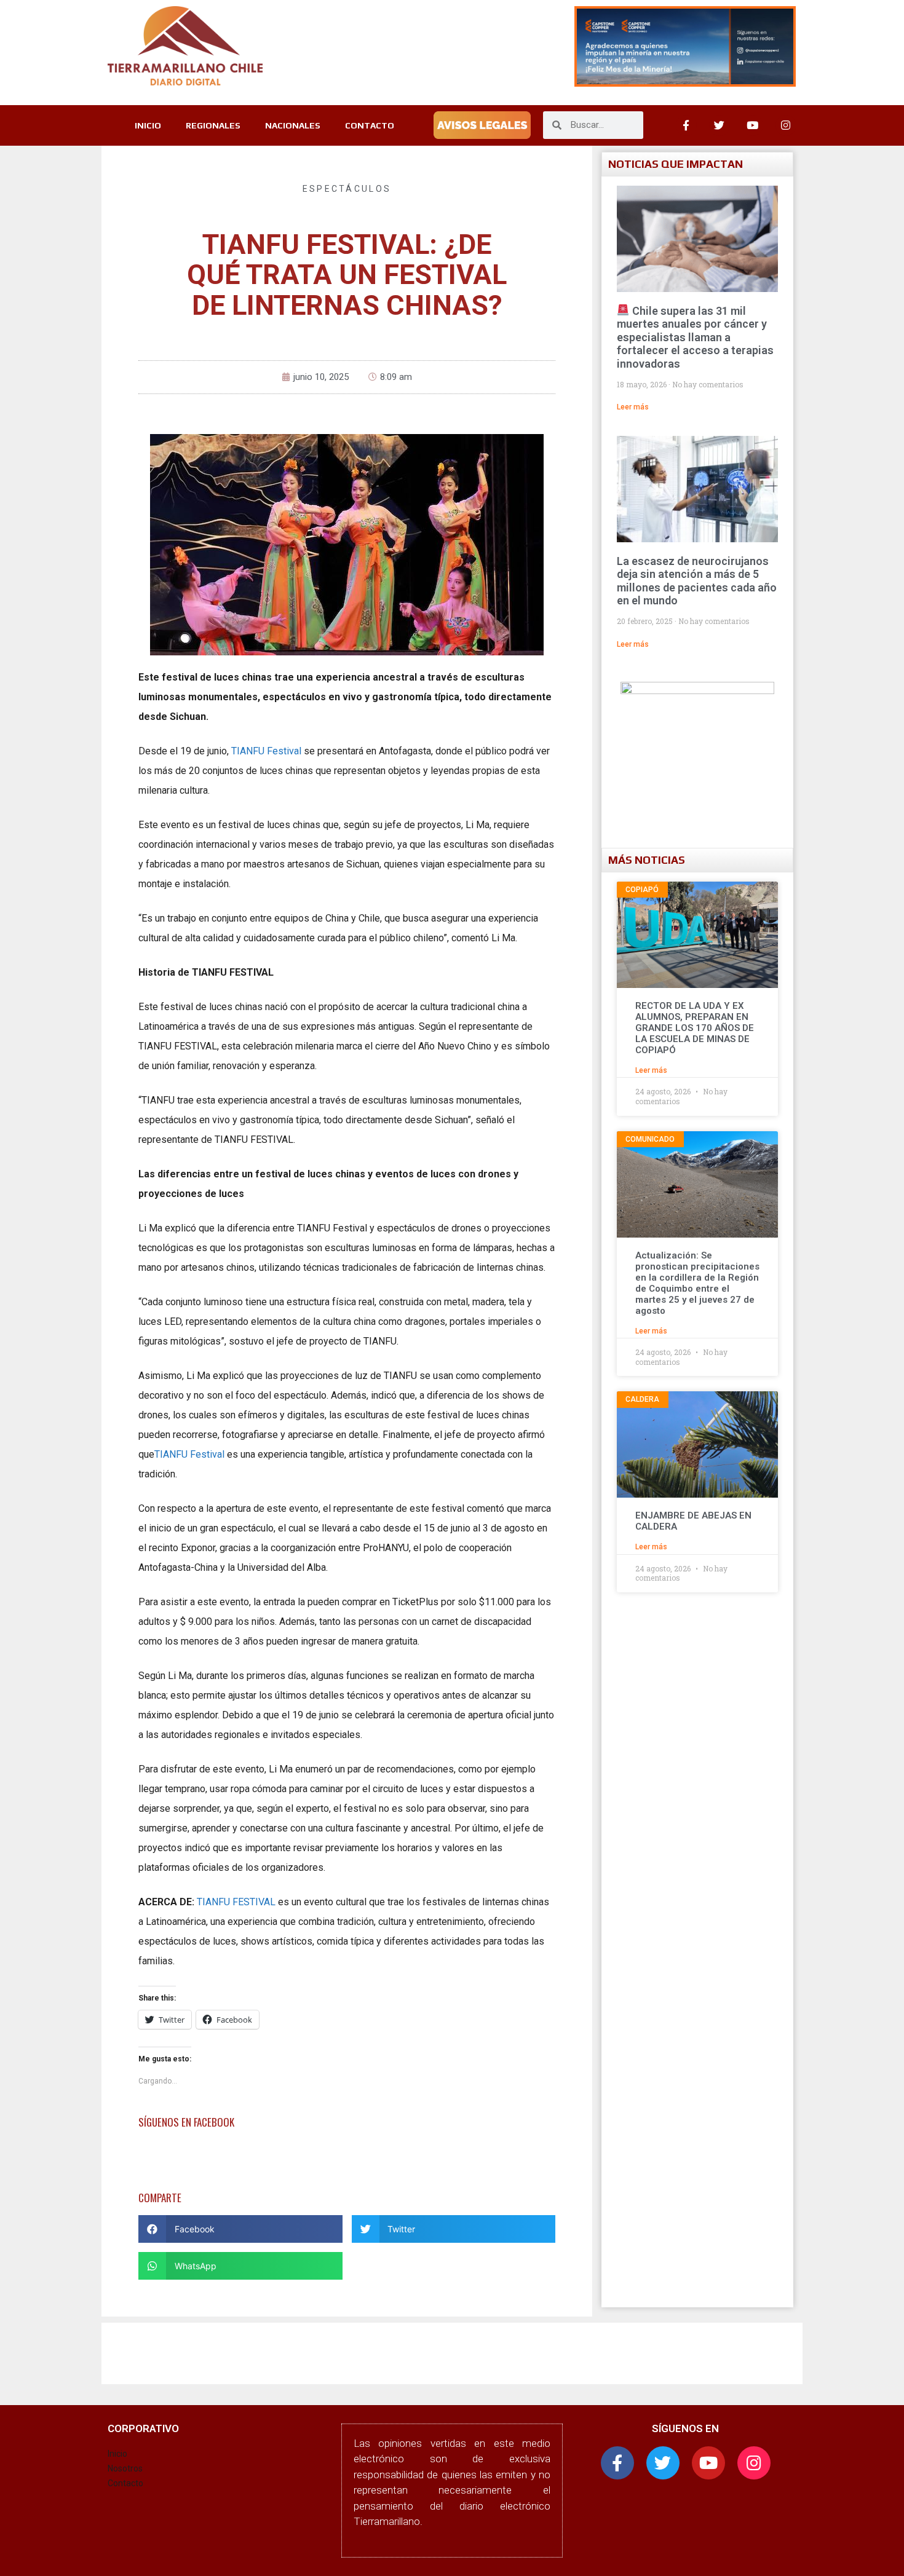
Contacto (125, 2483)
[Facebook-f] (617, 2463)
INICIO (148, 125)
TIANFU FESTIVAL (236, 1902)
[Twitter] (720, 125)
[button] (240, 2229)
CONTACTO (370, 125)
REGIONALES (213, 125)
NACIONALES (293, 125)
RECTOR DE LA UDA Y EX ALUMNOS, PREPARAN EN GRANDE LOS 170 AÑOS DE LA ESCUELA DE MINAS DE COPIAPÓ (695, 1028)
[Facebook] (686, 125)
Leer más (633, 407)
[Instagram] (786, 125)
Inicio (117, 2454)
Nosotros (125, 2468)
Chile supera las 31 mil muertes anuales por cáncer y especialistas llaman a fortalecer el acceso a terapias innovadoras (695, 337)
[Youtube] (753, 125)
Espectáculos (347, 189)
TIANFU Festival (265, 751)
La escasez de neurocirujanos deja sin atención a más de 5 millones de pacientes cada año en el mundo (697, 581)
